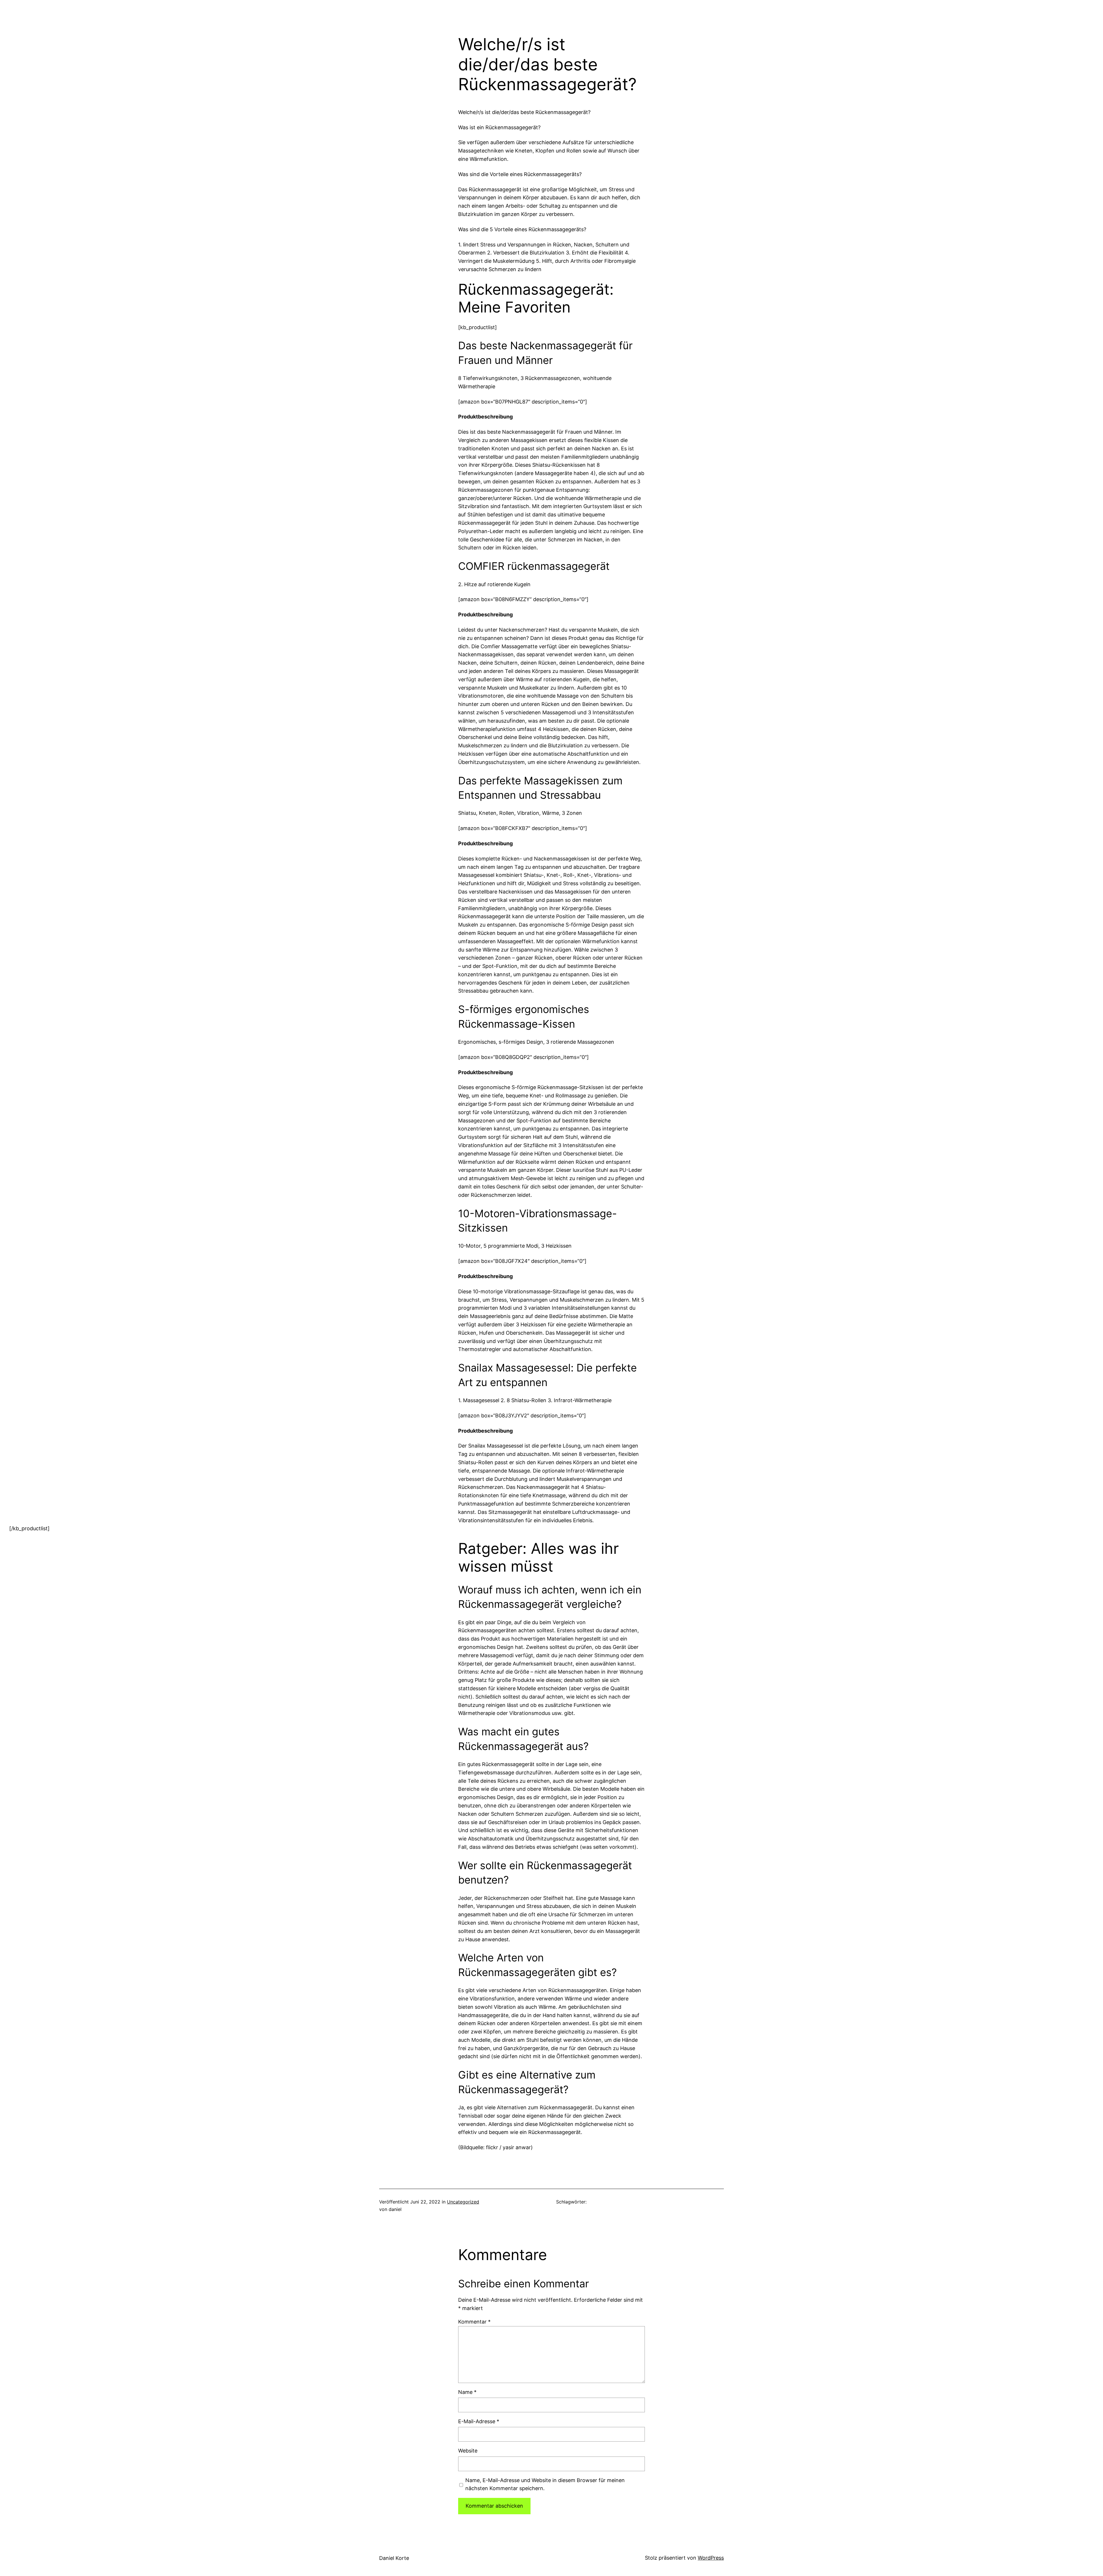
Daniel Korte (394, 2558)
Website (468, 2451)
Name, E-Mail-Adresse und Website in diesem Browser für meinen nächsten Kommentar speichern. (545, 2484)
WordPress (711, 2558)
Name (467, 2392)
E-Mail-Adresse (479, 2421)
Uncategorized (463, 2202)
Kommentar (474, 2322)
